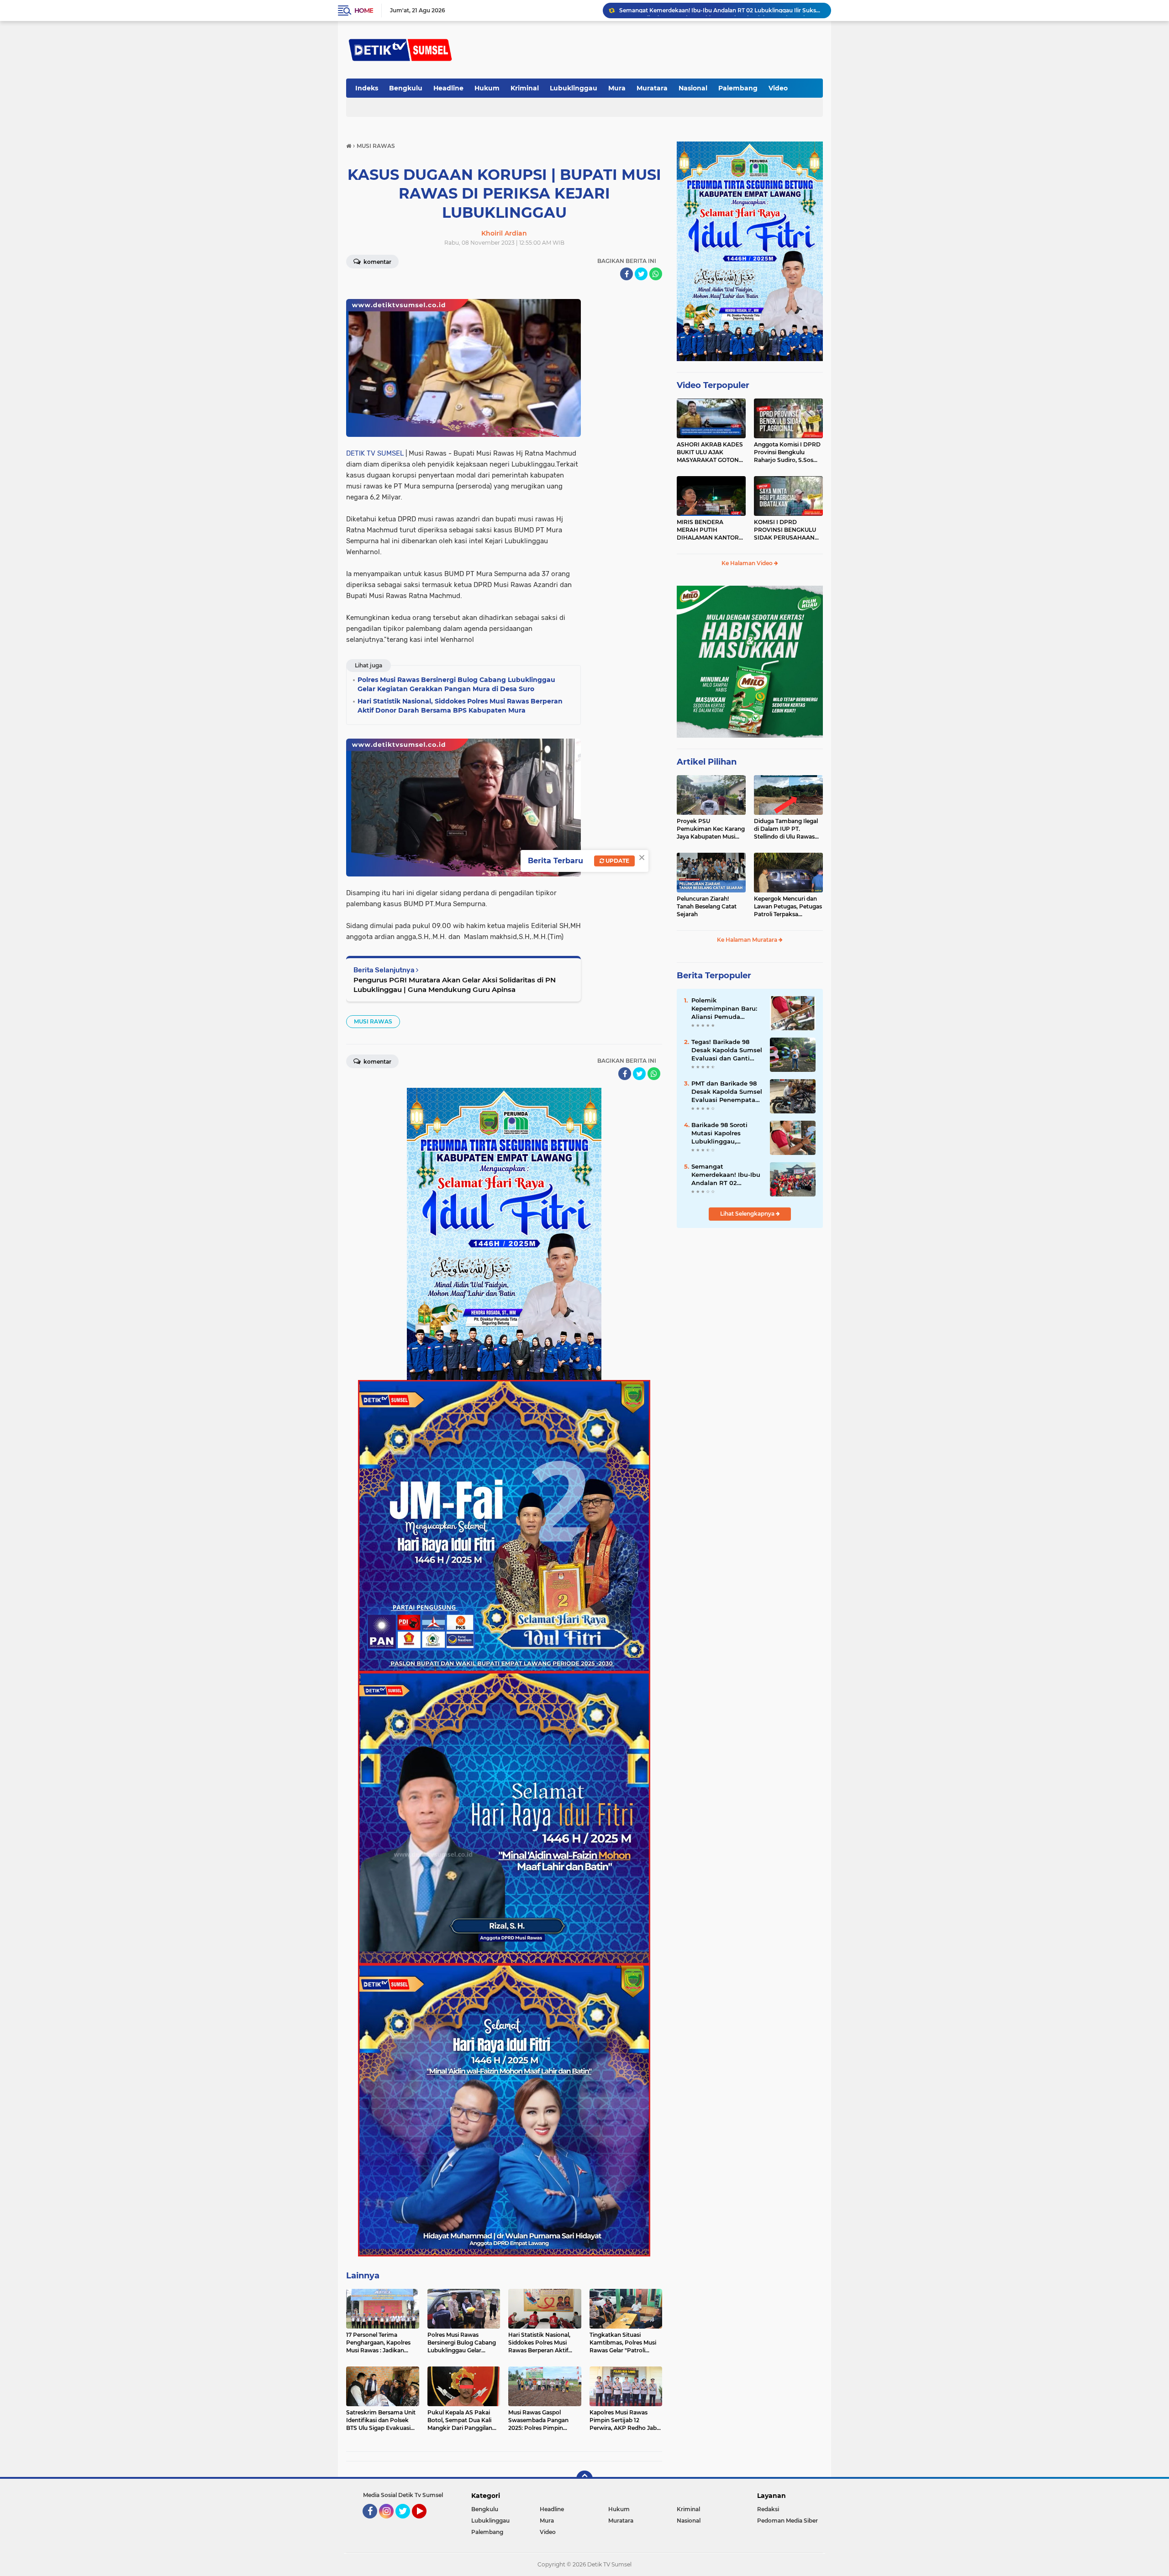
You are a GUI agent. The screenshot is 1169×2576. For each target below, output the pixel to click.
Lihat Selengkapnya (748, 1214)
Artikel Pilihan (707, 762)
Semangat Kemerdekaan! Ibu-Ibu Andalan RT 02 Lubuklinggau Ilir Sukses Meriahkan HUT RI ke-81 (727, 1175)
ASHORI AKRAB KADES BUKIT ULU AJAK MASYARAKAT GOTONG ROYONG (710, 452)
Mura (617, 88)
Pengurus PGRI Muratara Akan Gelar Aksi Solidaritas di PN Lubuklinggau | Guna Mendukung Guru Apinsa (455, 985)
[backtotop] (584, 2479)
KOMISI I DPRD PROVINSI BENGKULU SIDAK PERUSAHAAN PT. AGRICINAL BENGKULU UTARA (785, 530)
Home (364, 10)
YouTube (425, 2523)
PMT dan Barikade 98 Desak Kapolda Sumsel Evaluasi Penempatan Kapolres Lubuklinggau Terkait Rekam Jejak (727, 1092)
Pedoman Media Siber (787, 2521)
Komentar (377, 262)
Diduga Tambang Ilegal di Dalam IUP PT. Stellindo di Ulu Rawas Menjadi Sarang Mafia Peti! (786, 829)
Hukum (487, 88)
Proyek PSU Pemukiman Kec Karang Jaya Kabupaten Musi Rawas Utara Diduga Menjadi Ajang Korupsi (711, 829)
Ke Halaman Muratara (748, 940)
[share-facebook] (627, 274)
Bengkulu (406, 88)
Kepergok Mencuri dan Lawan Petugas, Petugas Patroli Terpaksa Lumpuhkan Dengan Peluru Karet (788, 907)
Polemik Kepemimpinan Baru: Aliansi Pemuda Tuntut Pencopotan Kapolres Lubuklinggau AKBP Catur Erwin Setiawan (721, 10)
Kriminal (525, 88)
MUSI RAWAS (373, 1021)
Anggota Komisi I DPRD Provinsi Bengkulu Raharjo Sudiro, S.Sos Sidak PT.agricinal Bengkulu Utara (787, 452)
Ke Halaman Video (748, 563)
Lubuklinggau (574, 88)
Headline (448, 88)
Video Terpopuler (713, 385)
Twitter (407, 2523)
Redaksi (768, 2509)
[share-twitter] (641, 274)
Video (778, 88)
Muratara (652, 88)
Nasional (693, 88)
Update (617, 861)
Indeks (367, 88)
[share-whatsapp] (656, 274)
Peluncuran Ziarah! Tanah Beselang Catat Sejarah (707, 906)
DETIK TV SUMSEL (375, 453)
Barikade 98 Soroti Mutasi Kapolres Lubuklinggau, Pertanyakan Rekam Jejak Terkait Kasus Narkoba (723, 1133)
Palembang (738, 88)
